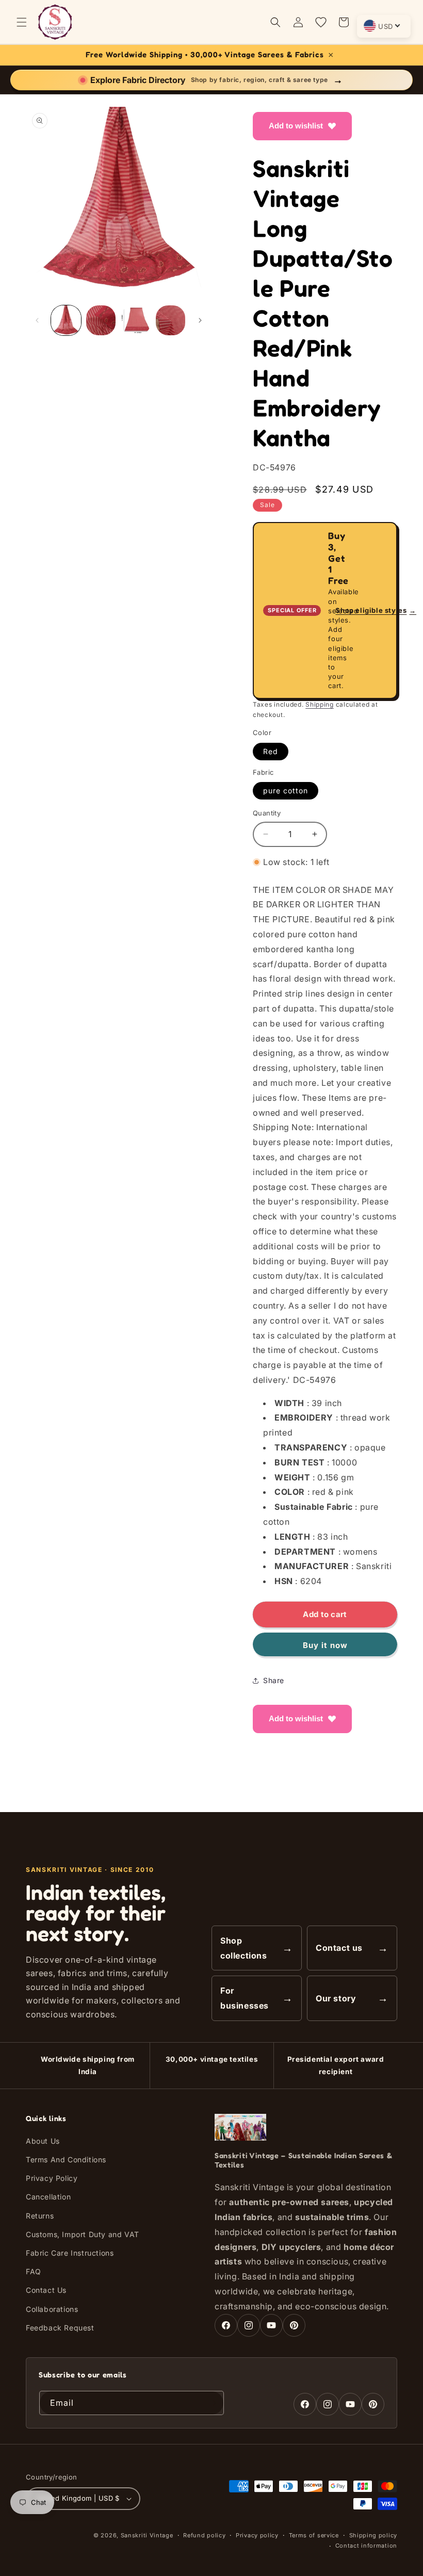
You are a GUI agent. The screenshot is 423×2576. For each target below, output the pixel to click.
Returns (40, 2216)
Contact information (366, 2546)
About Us (43, 2141)
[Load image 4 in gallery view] (171, 320)
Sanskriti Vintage (147, 2535)
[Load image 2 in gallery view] (101, 320)
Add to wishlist (296, 126)
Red (271, 751)
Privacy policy (257, 2535)
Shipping (320, 704)
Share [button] (274, 1680)
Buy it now (325, 1645)
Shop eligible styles (376, 610)
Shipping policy (373, 2535)
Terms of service (314, 2535)
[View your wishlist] (321, 22)
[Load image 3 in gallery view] (136, 320)
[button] (22, 22)
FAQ (34, 2271)
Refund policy (204, 2535)
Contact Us (46, 2290)
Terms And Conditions (66, 2159)
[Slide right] (200, 320)
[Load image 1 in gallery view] (66, 320)
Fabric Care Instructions (70, 2253)
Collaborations (52, 2309)
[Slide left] (37, 320)
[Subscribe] (212, 2403)
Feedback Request (60, 2328)
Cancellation (48, 2197)
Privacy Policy (52, 2178)
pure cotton (286, 790)
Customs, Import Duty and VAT (83, 2234)
